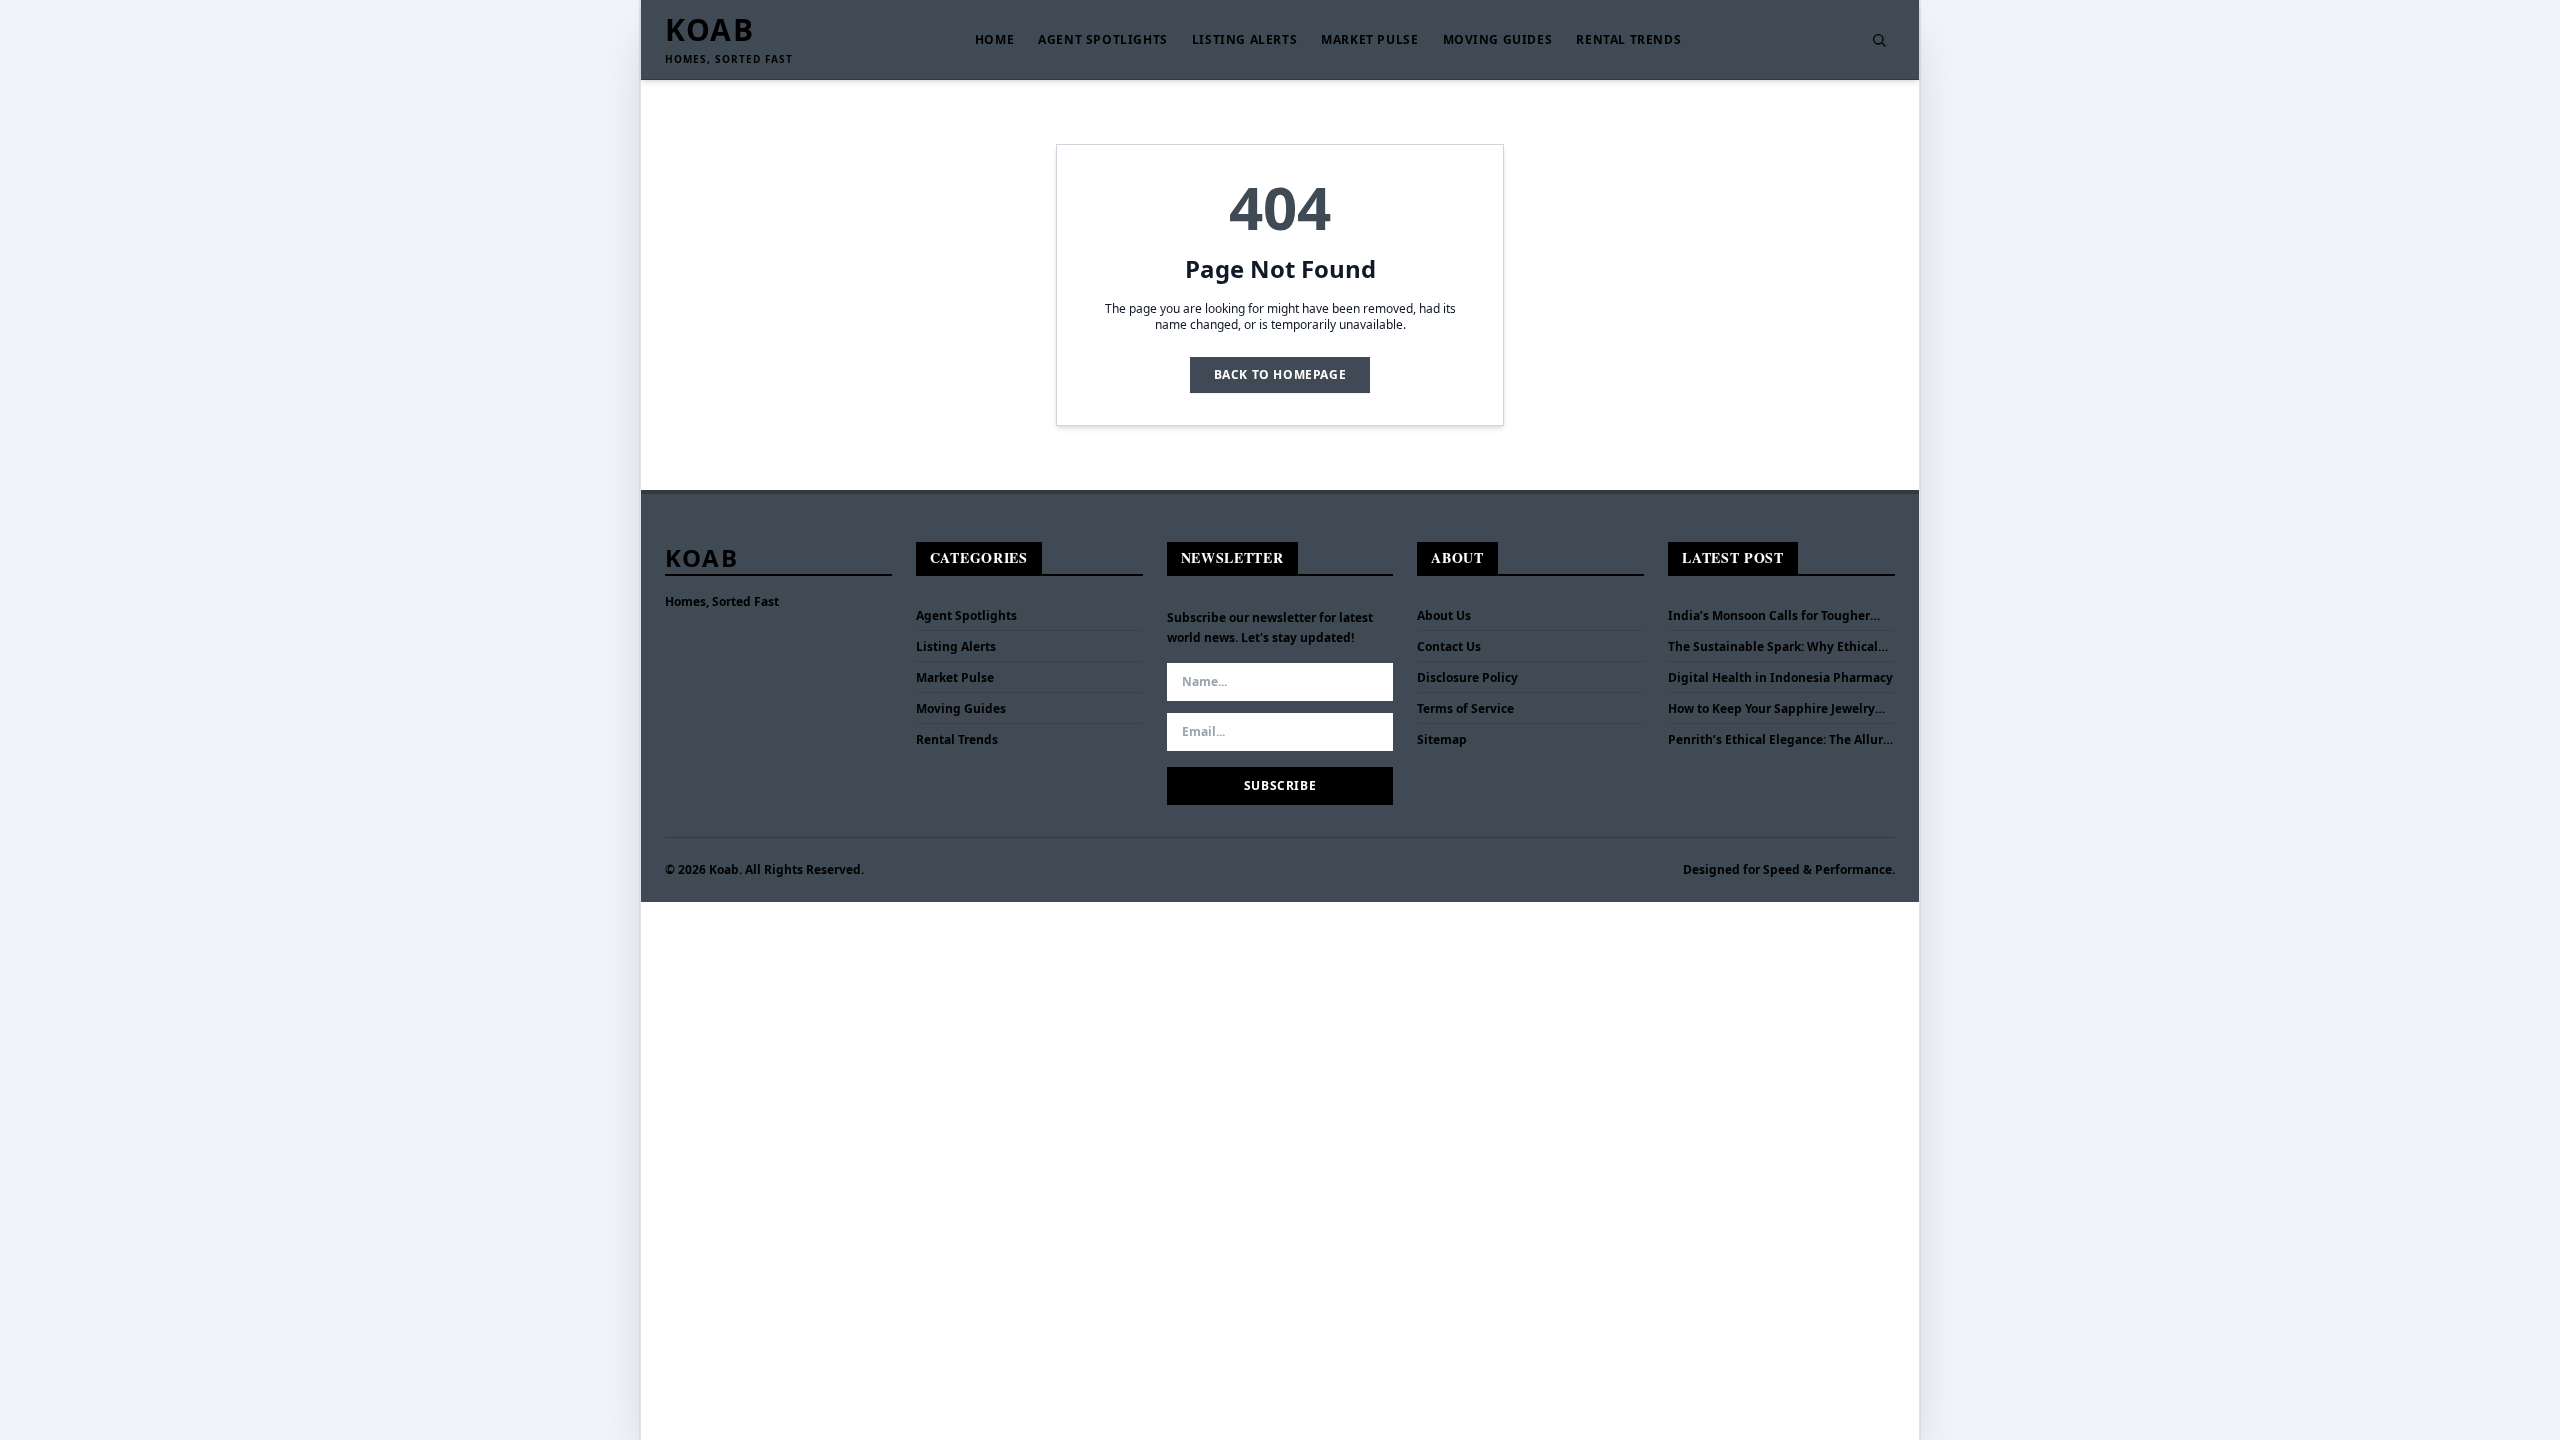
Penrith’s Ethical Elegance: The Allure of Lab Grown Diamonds (1779, 740)
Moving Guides (1498, 40)
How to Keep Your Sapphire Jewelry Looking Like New (1771, 709)
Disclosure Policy (1467, 677)
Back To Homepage (1280, 374)
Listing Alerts (1244, 40)
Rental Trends (1628, 40)
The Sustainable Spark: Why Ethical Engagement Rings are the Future (1773, 647)
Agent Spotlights (1103, 40)
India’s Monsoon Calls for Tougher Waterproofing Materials (1769, 616)
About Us (1444, 615)
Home (994, 40)
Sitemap (1442, 739)
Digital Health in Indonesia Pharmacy (1780, 678)
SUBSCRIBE (1280, 785)
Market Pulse (1369, 40)
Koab (709, 30)
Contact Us (1449, 646)
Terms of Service (1465, 708)
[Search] (1879, 40)
